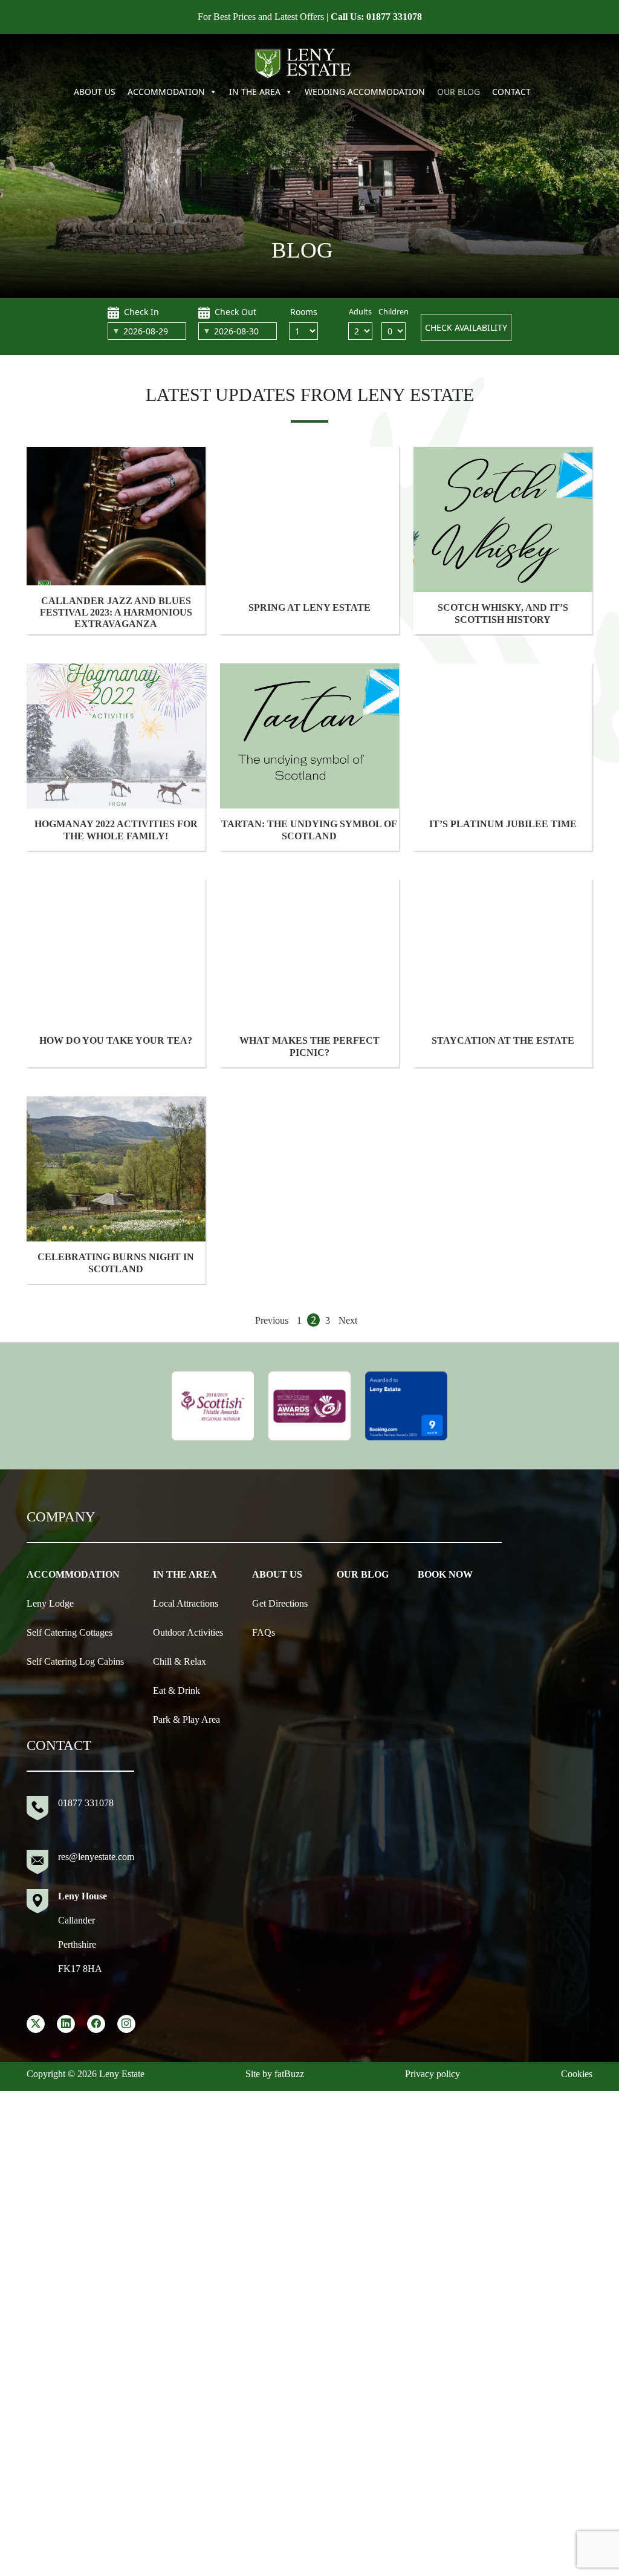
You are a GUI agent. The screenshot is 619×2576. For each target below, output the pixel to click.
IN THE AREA (255, 92)
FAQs (264, 1632)
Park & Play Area (186, 1719)
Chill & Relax (180, 1661)
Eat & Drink (177, 1690)
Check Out (235, 312)
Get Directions (280, 1603)
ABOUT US (95, 92)
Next (348, 1320)
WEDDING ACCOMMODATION (365, 92)
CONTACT (511, 92)
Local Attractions (186, 1603)
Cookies (577, 2074)
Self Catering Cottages (70, 1632)
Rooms (304, 312)
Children (394, 312)
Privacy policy (433, 2074)
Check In (141, 312)
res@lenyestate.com (96, 1857)
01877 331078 (394, 17)
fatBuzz (289, 2074)
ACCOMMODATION (166, 92)
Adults (360, 312)
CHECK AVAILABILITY (466, 327)
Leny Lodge (50, 1603)
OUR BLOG (459, 92)
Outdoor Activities (188, 1632)
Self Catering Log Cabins (75, 1661)
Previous (272, 1320)
